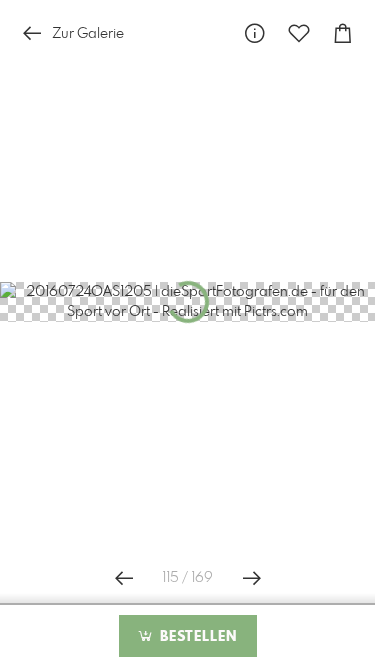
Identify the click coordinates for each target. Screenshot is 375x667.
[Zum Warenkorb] (343, 33)
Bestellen (196, 637)
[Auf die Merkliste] (299, 33)
